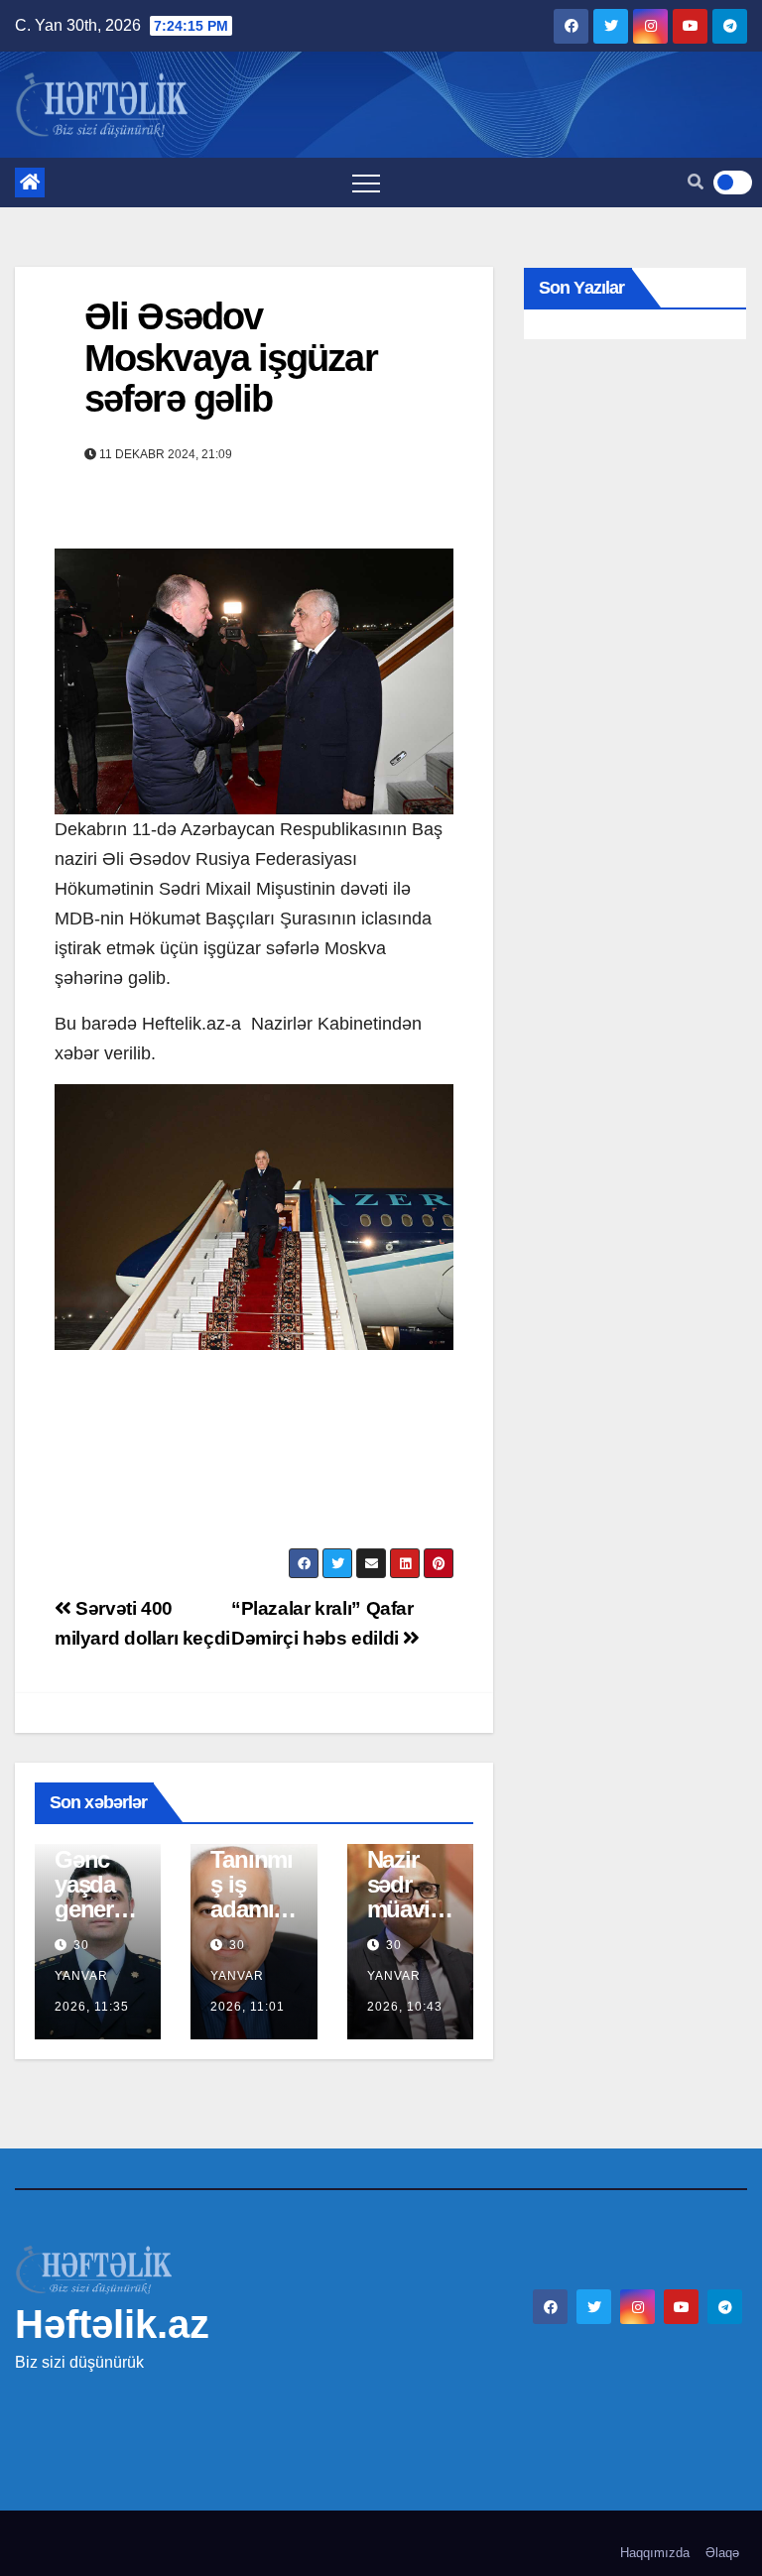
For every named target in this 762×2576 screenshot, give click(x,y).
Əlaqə (722, 2553)
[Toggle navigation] (366, 183)
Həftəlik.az (112, 2324)
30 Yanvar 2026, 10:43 (405, 1976)
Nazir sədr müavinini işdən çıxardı (408, 1909)
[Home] (30, 183)
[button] (696, 182)
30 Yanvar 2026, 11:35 (92, 1976)
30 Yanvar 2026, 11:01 (248, 1976)
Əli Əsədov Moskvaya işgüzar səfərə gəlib (231, 358)
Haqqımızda (655, 2553)
